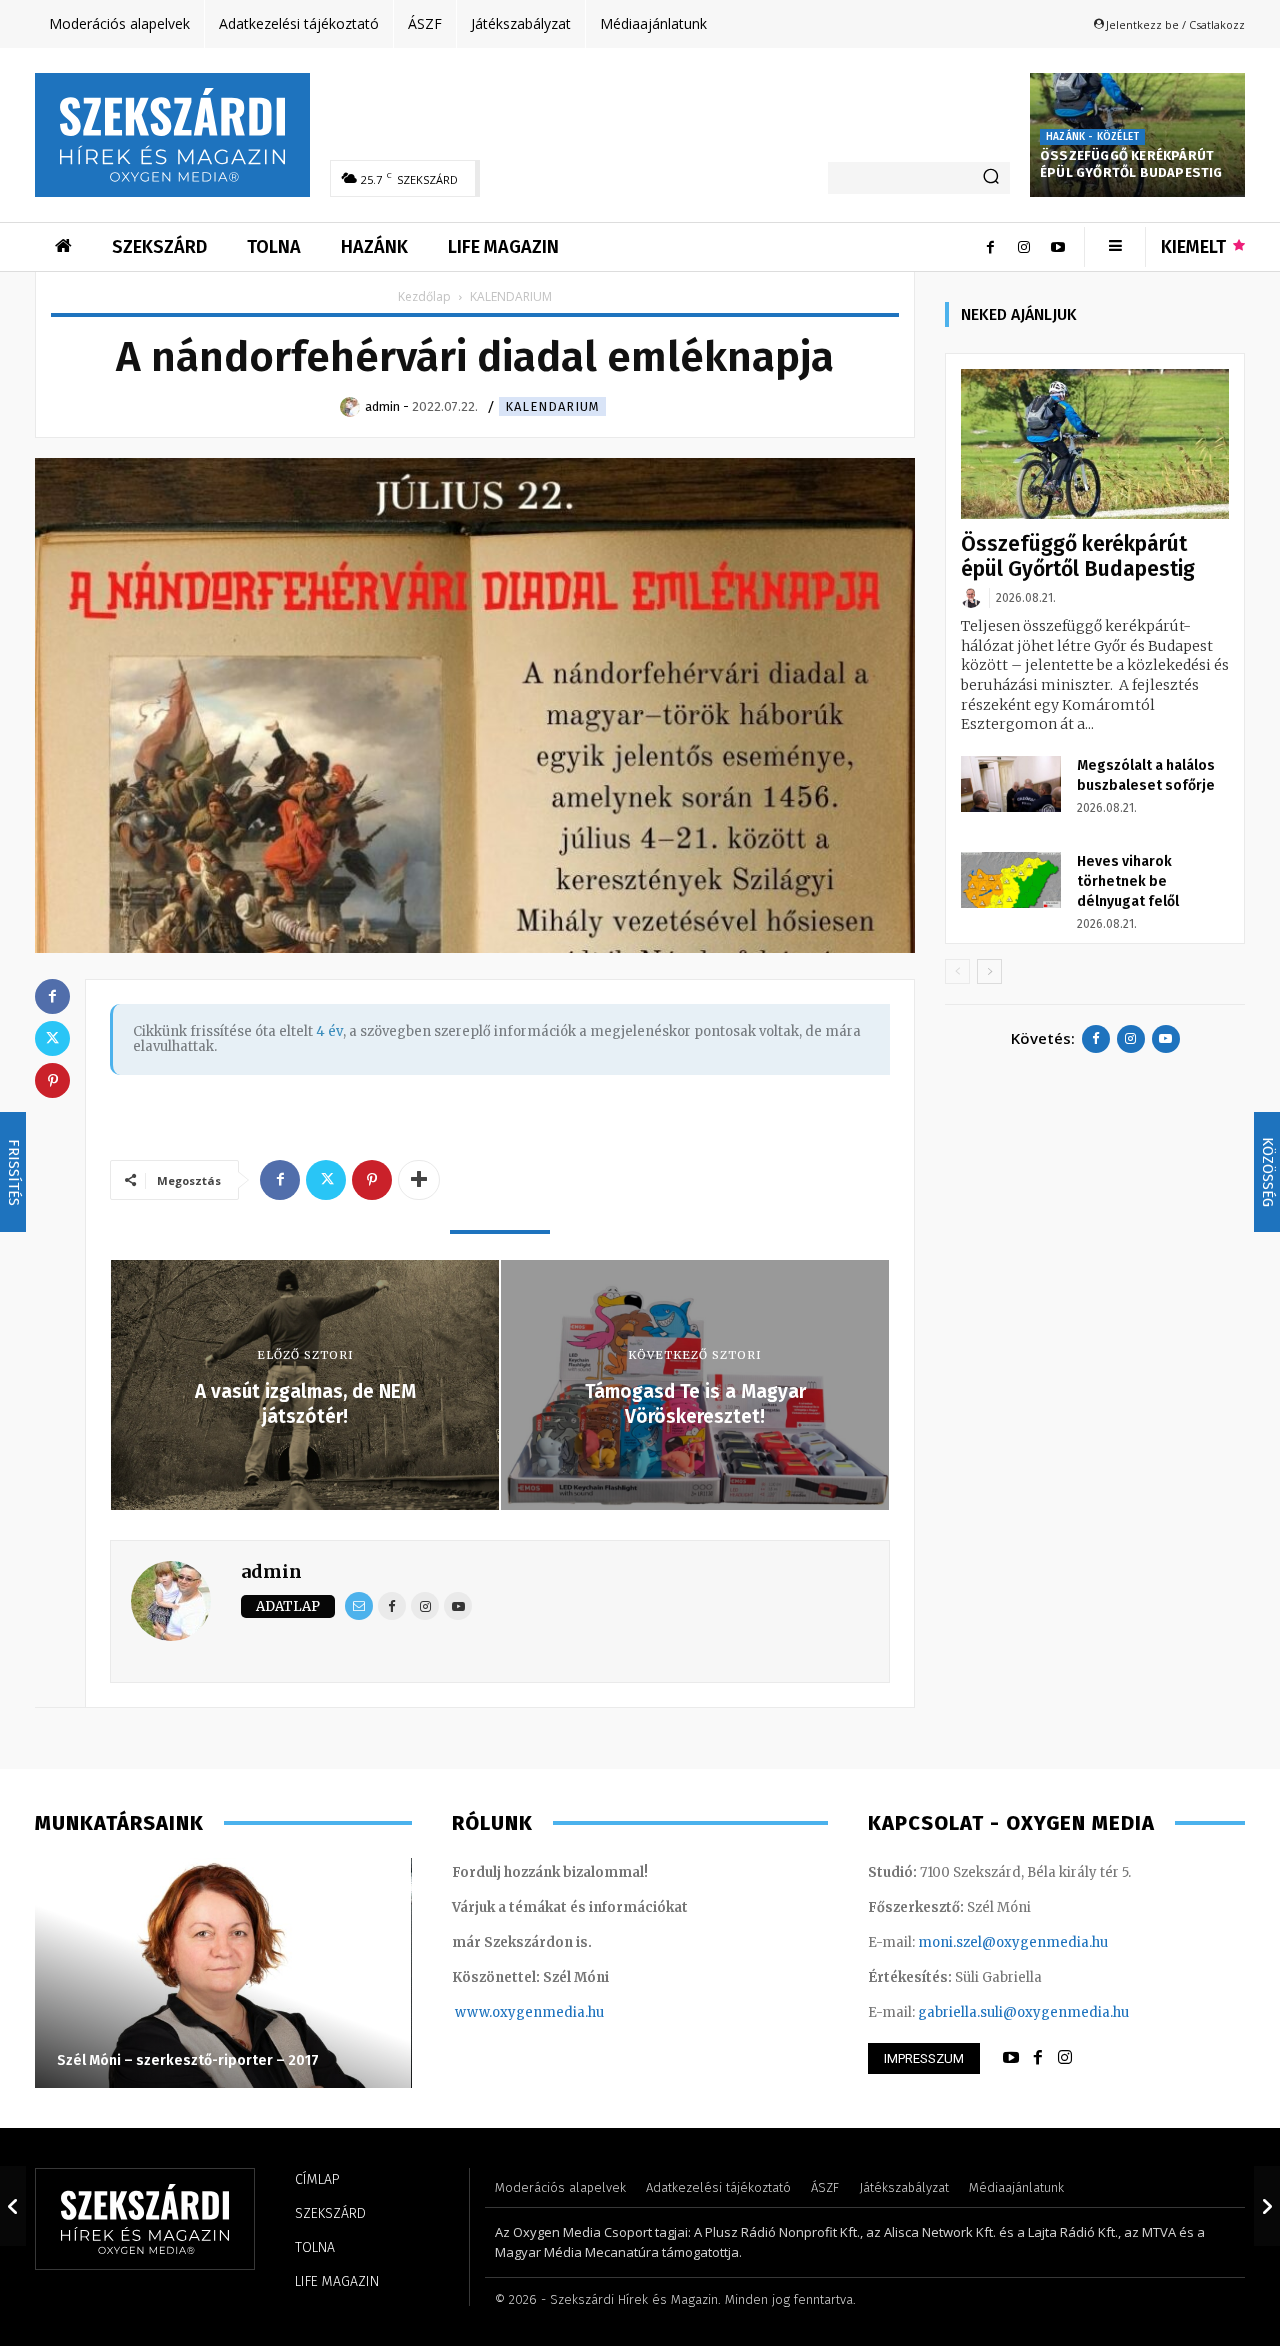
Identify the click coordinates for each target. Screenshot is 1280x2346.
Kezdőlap (424, 296)
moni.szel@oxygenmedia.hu (1013, 1942)
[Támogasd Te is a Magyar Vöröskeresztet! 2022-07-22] (1267, 2206)
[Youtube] (1058, 247)
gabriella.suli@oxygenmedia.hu (1023, 2012)
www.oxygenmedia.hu (529, 2012)
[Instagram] (1024, 247)
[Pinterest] (372, 1180)
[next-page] (989, 971)
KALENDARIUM (552, 406)
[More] (419, 1180)
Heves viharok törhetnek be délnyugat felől (1128, 881)
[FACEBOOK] (1038, 2058)
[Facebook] (990, 247)
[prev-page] (957, 971)
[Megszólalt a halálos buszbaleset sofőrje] (1011, 784)
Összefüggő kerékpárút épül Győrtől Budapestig (1131, 164)
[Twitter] (326, 1180)
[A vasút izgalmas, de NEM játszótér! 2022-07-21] (13, 2206)
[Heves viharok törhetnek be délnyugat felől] (1011, 880)
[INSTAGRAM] (1065, 2058)
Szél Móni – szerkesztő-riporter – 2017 (188, 2060)
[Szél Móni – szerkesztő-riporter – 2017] (223, 1973)
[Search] (991, 178)
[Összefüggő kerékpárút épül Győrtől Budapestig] (1095, 444)
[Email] (359, 1606)
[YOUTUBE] (1011, 2058)
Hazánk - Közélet (1092, 137)
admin (271, 1571)
